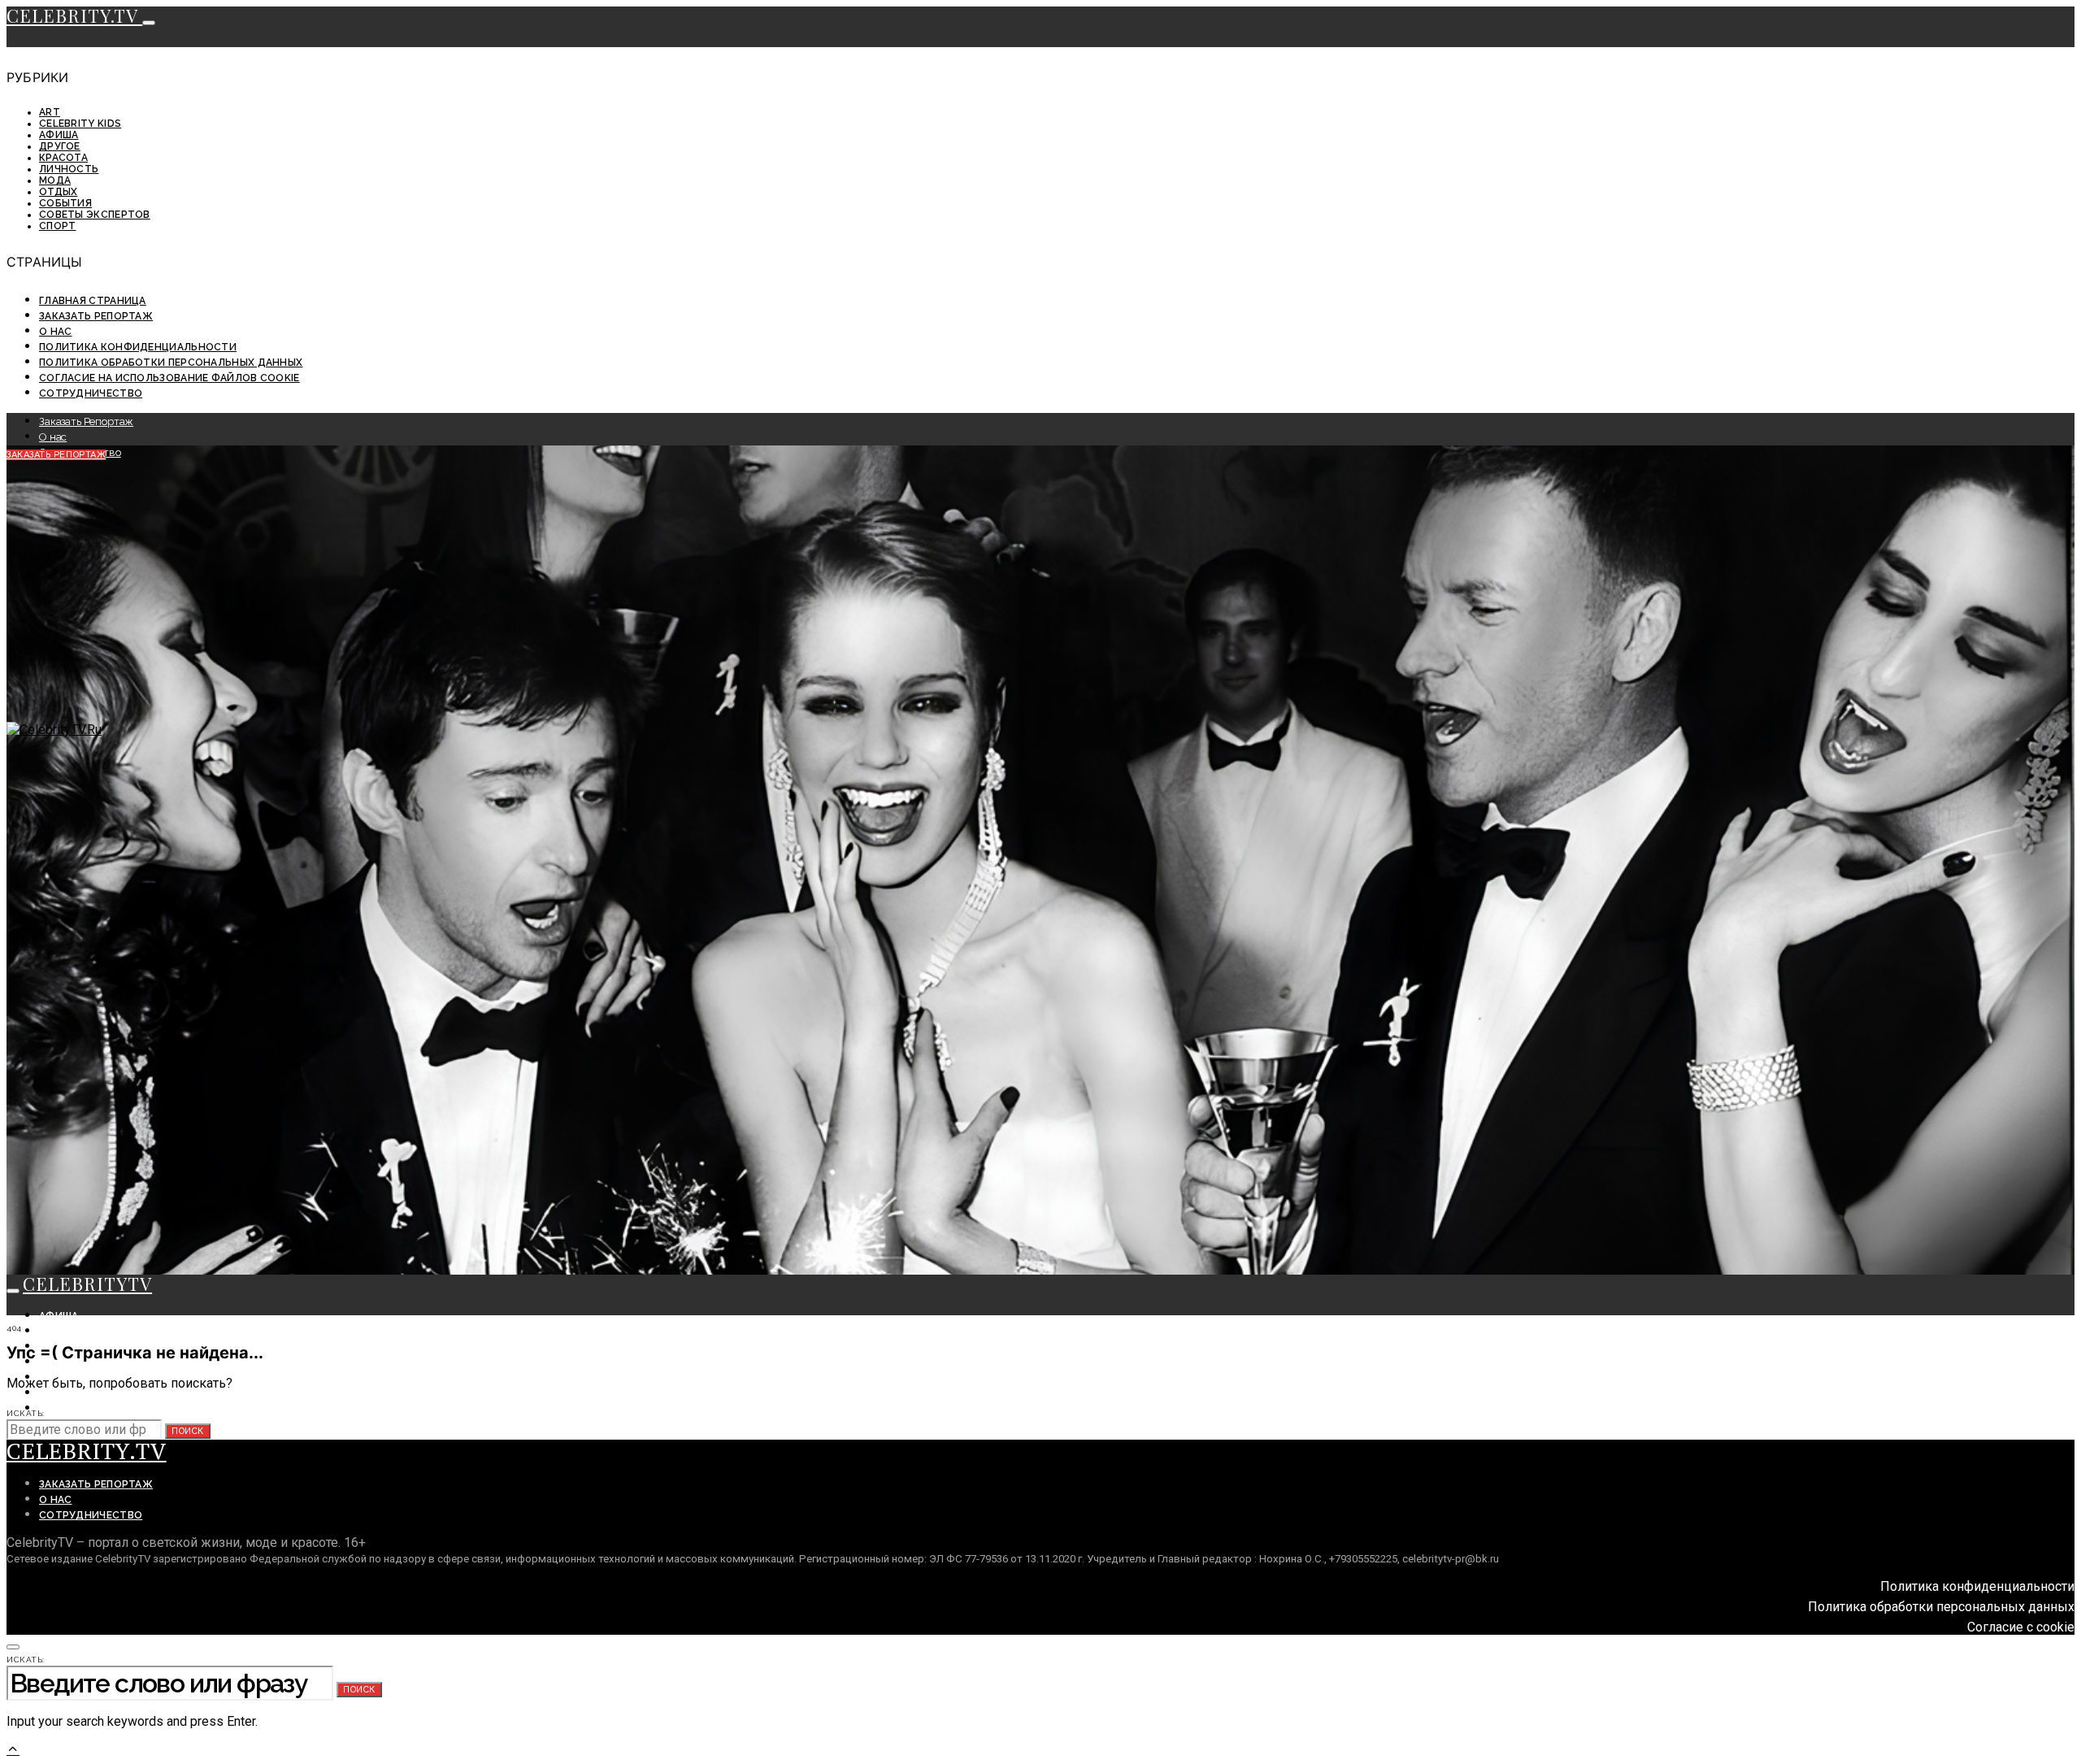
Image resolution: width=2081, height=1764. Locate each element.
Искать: (26, 1413)
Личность (69, 169)
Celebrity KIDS (80, 124)
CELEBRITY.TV (74, 15)
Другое (60, 146)
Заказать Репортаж (96, 316)
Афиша (59, 135)
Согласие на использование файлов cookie (169, 378)
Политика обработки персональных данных (171, 363)
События (65, 203)
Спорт (58, 226)
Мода (55, 180)
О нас (56, 332)
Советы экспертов (95, 215)
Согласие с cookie (2021, 1627)
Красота (63, 158)
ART (50, 112)
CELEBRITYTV (87, 1284)
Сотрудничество (91, 393)
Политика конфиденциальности (138, 347)
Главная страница (93, 301)
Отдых (59, 192)
